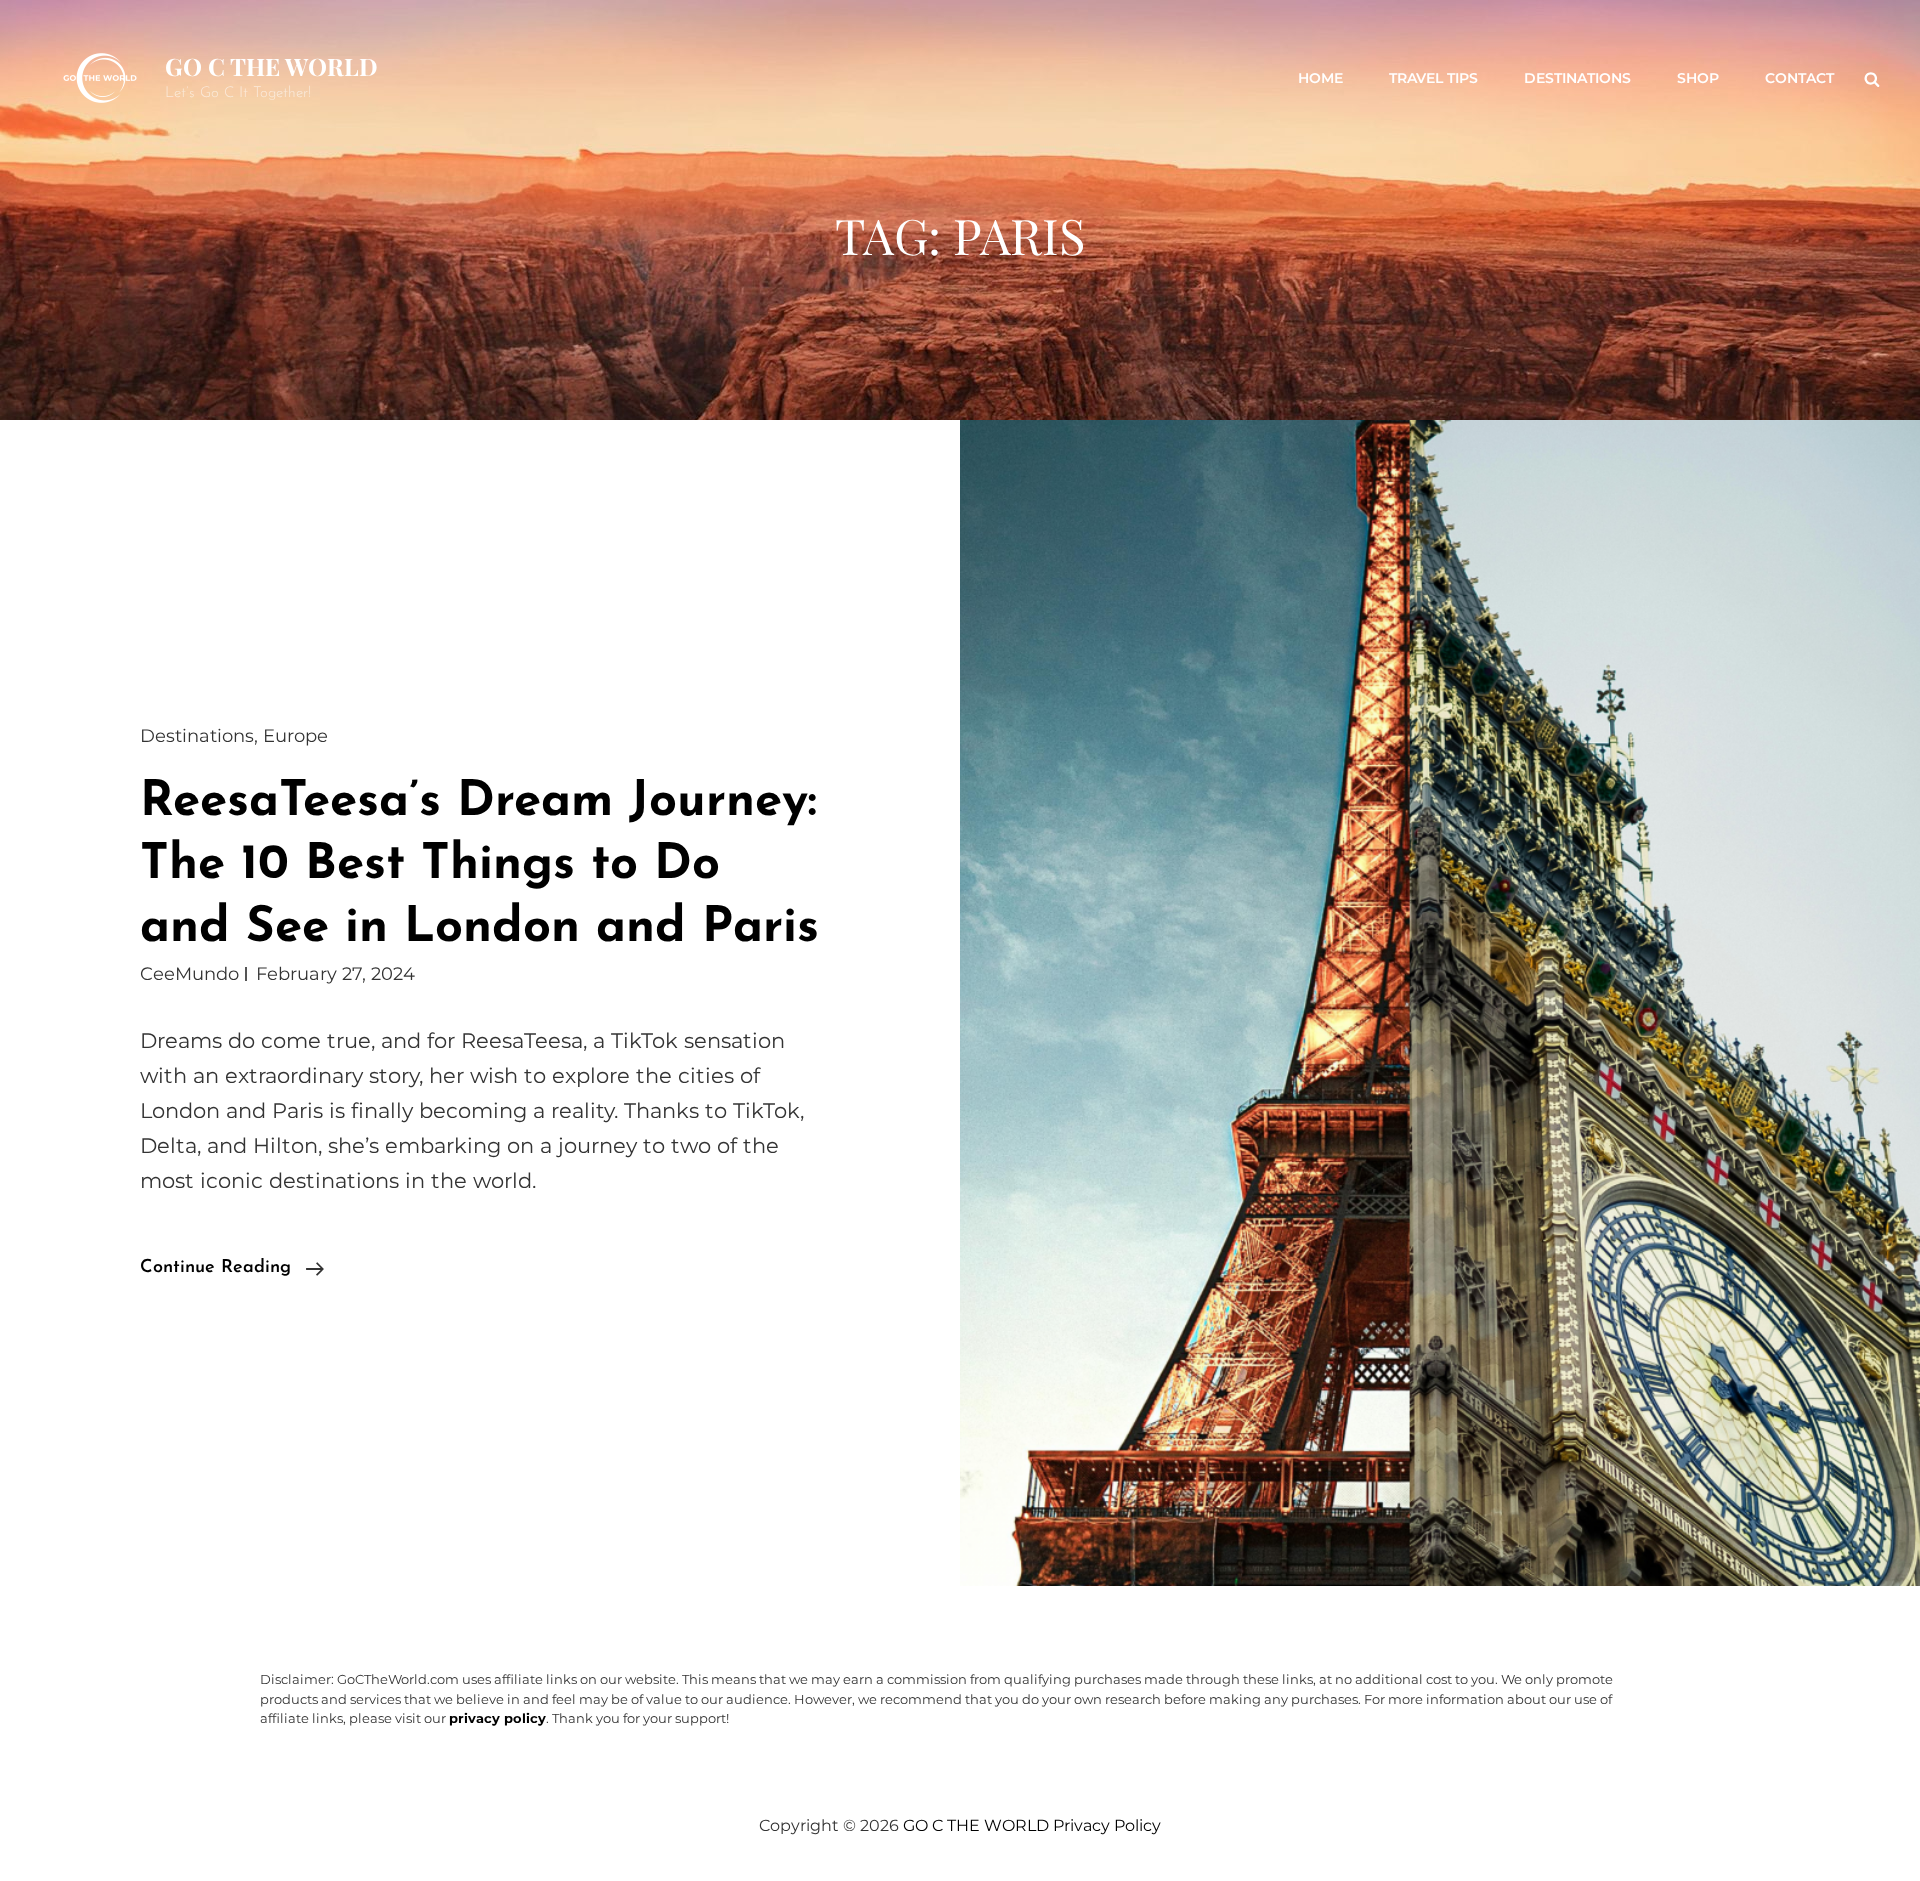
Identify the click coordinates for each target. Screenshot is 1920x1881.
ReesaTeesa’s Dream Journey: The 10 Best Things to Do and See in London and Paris (479, 865)
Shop (1698, 78)
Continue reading (232, 1270)
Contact (1799, 78)
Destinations (1577, 78)
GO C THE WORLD (271, 66)
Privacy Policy (1107, 1825)
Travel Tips (1433, 78)
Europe (295, 736)
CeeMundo (189, 974)
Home (1320, 78)
